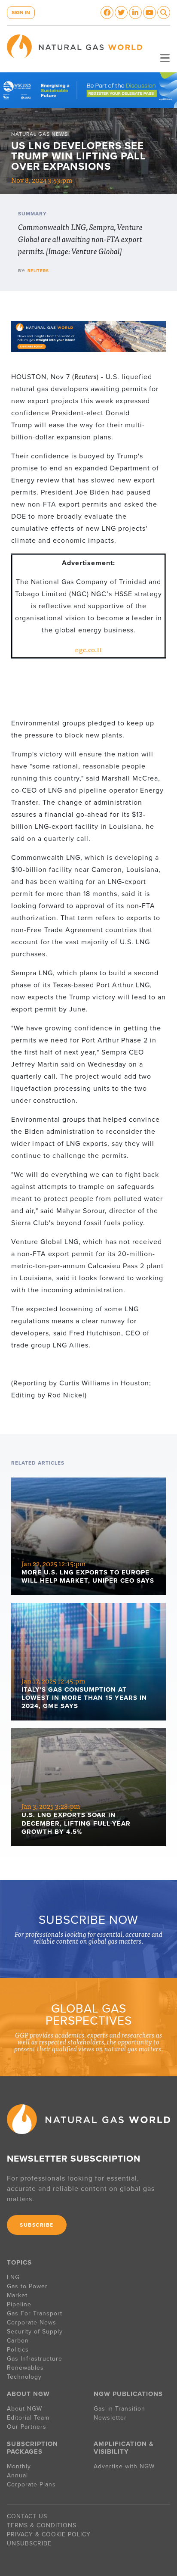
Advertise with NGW (124, 2466)
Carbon (18, 2341)
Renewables (25, 2368)
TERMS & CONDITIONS (42, 2525)
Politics (18, 2350)
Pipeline (20, 2304)
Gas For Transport (35, 2313)
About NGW (24, 2409)
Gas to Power (27, 2286)
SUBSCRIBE (37, 2225)
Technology (24, 2377)
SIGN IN (21, 12)
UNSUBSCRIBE (29, 2543)
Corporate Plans (31, 2484)
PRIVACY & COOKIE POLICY (49, 2534)
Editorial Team (28, 2418)
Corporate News (32, 2322)
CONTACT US (27, 2516)
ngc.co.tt (88, 649)
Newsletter (110, 2418)
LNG (13, 2277)
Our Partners (27, 2427)
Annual (17, 2475)
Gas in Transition (119, 2409)
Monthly (19, 2466)
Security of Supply (35, 2332)
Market (17, 2295)
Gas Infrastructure (35, 2359)
